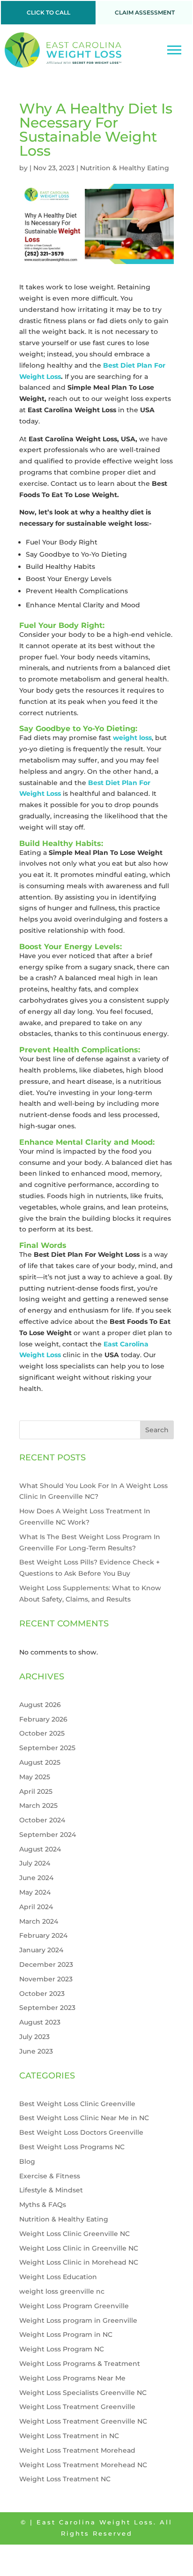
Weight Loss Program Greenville (74, 2306)
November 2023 (46, 1979)
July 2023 (34, 2037)
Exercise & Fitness (50, 2176)
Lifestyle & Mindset (51, 2190)
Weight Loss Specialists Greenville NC (83, 2393)
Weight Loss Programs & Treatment (80, 2364)
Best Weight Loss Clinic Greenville (77, 2104)
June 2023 (36, 2051)
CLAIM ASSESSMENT (145, 12)
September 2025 (47, 1748)
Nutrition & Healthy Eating (125, 168)
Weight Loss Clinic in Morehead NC (79, 2262)
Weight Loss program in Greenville (78, 2320)
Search (157, 1430)
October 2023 (42, 1994)
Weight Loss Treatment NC (65, 2479)
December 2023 (46, 1964)
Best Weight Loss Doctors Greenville (81, 2132)
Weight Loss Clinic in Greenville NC (79, 2248)
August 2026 (40, 1705)
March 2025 (38, 1805)
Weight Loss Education (58, 2277)
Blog (27, 2161)
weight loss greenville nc (62, 2291)
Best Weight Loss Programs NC (72, 2147)
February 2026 (43, 1719)
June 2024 (36, 1878)
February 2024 (43, 1935)
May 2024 (35, 1892)
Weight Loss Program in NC (66, 2334)
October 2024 (42, 1820)
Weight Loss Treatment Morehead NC (83, 2465)
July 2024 (35, 1863)
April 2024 (36, 1907)
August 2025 (40, 1762)
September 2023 (47, 2008)
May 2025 (35, 1777)
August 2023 (40, 2022)
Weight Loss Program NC (62, 2349)
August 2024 (40, 1849)
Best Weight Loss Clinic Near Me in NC (84, 2118)
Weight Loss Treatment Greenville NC (83, 2421)
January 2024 (41, 1950)
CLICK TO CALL (48, 12)
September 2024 (48, 1835)
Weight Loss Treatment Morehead (77, 2450)
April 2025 (36, 1791)
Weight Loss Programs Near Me (72, 2378)
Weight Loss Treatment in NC (69, 2436)
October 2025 (42, 1733)
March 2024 (39, 1921)
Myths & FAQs (43, 2205)
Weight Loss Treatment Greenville (77, 2407)
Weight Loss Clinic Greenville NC (74, 2234)
